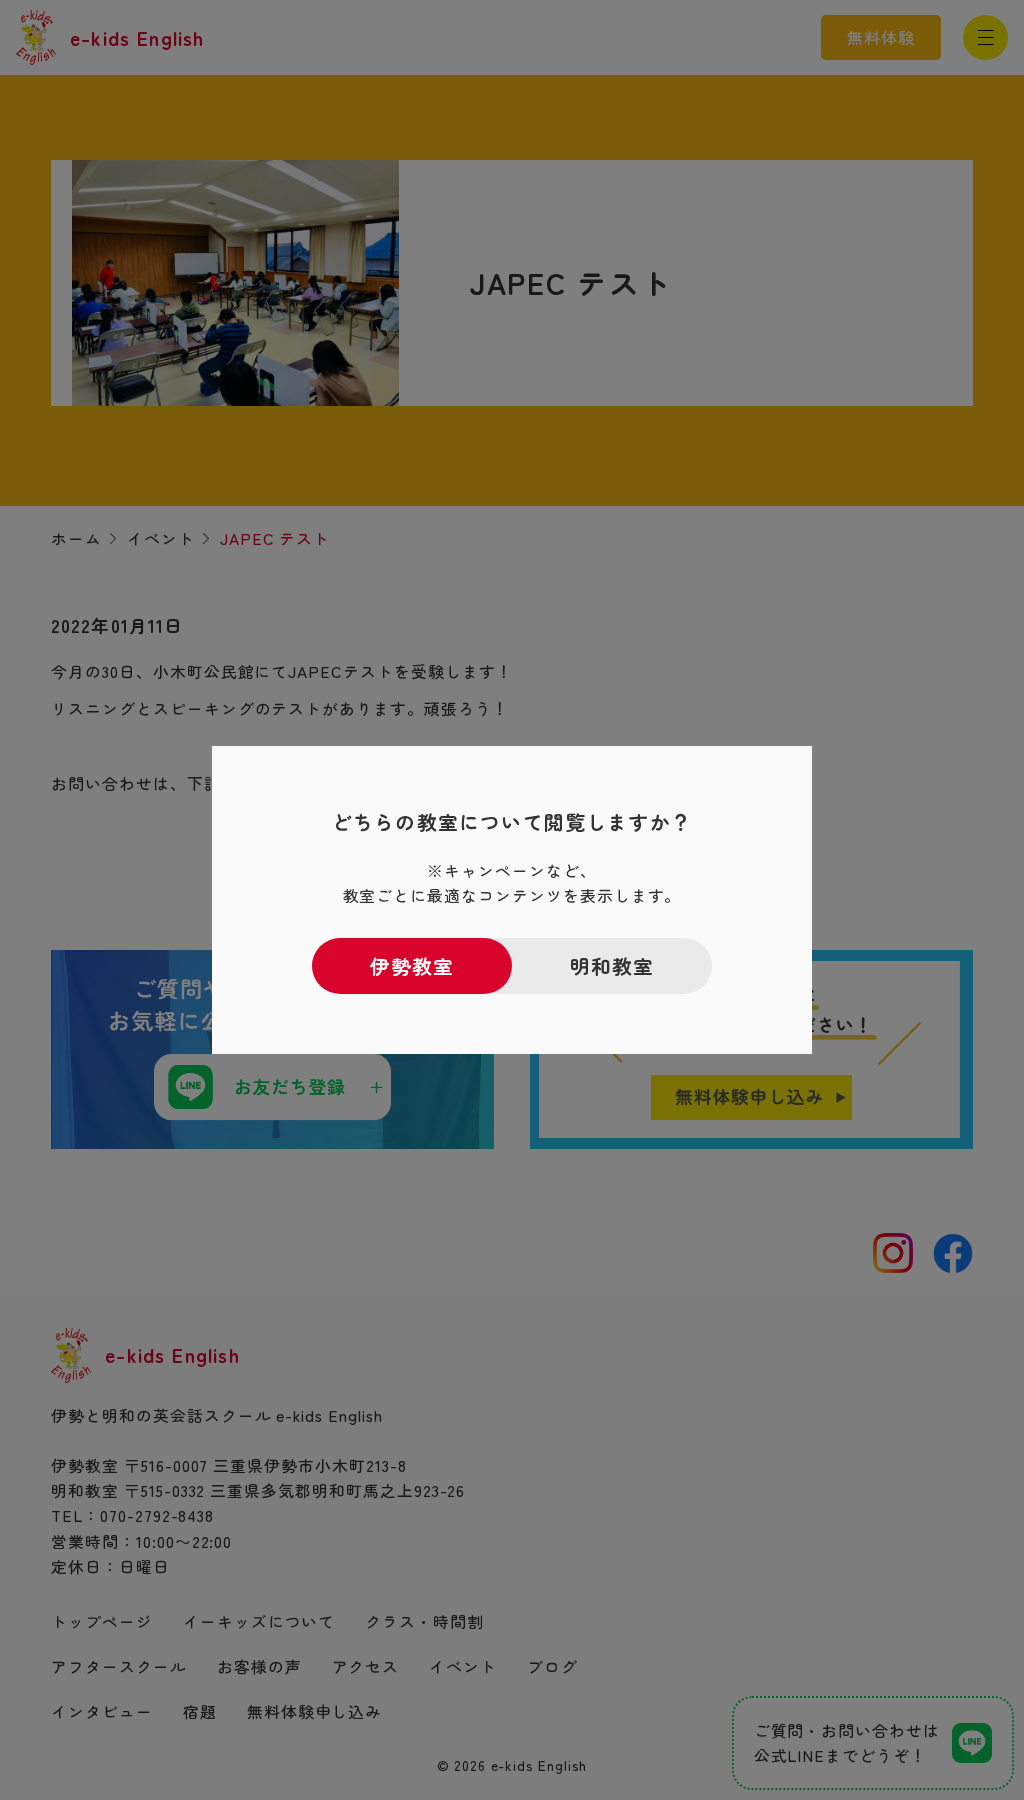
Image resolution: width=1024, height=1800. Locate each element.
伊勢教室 (412, 965)
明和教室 (612, 965)
